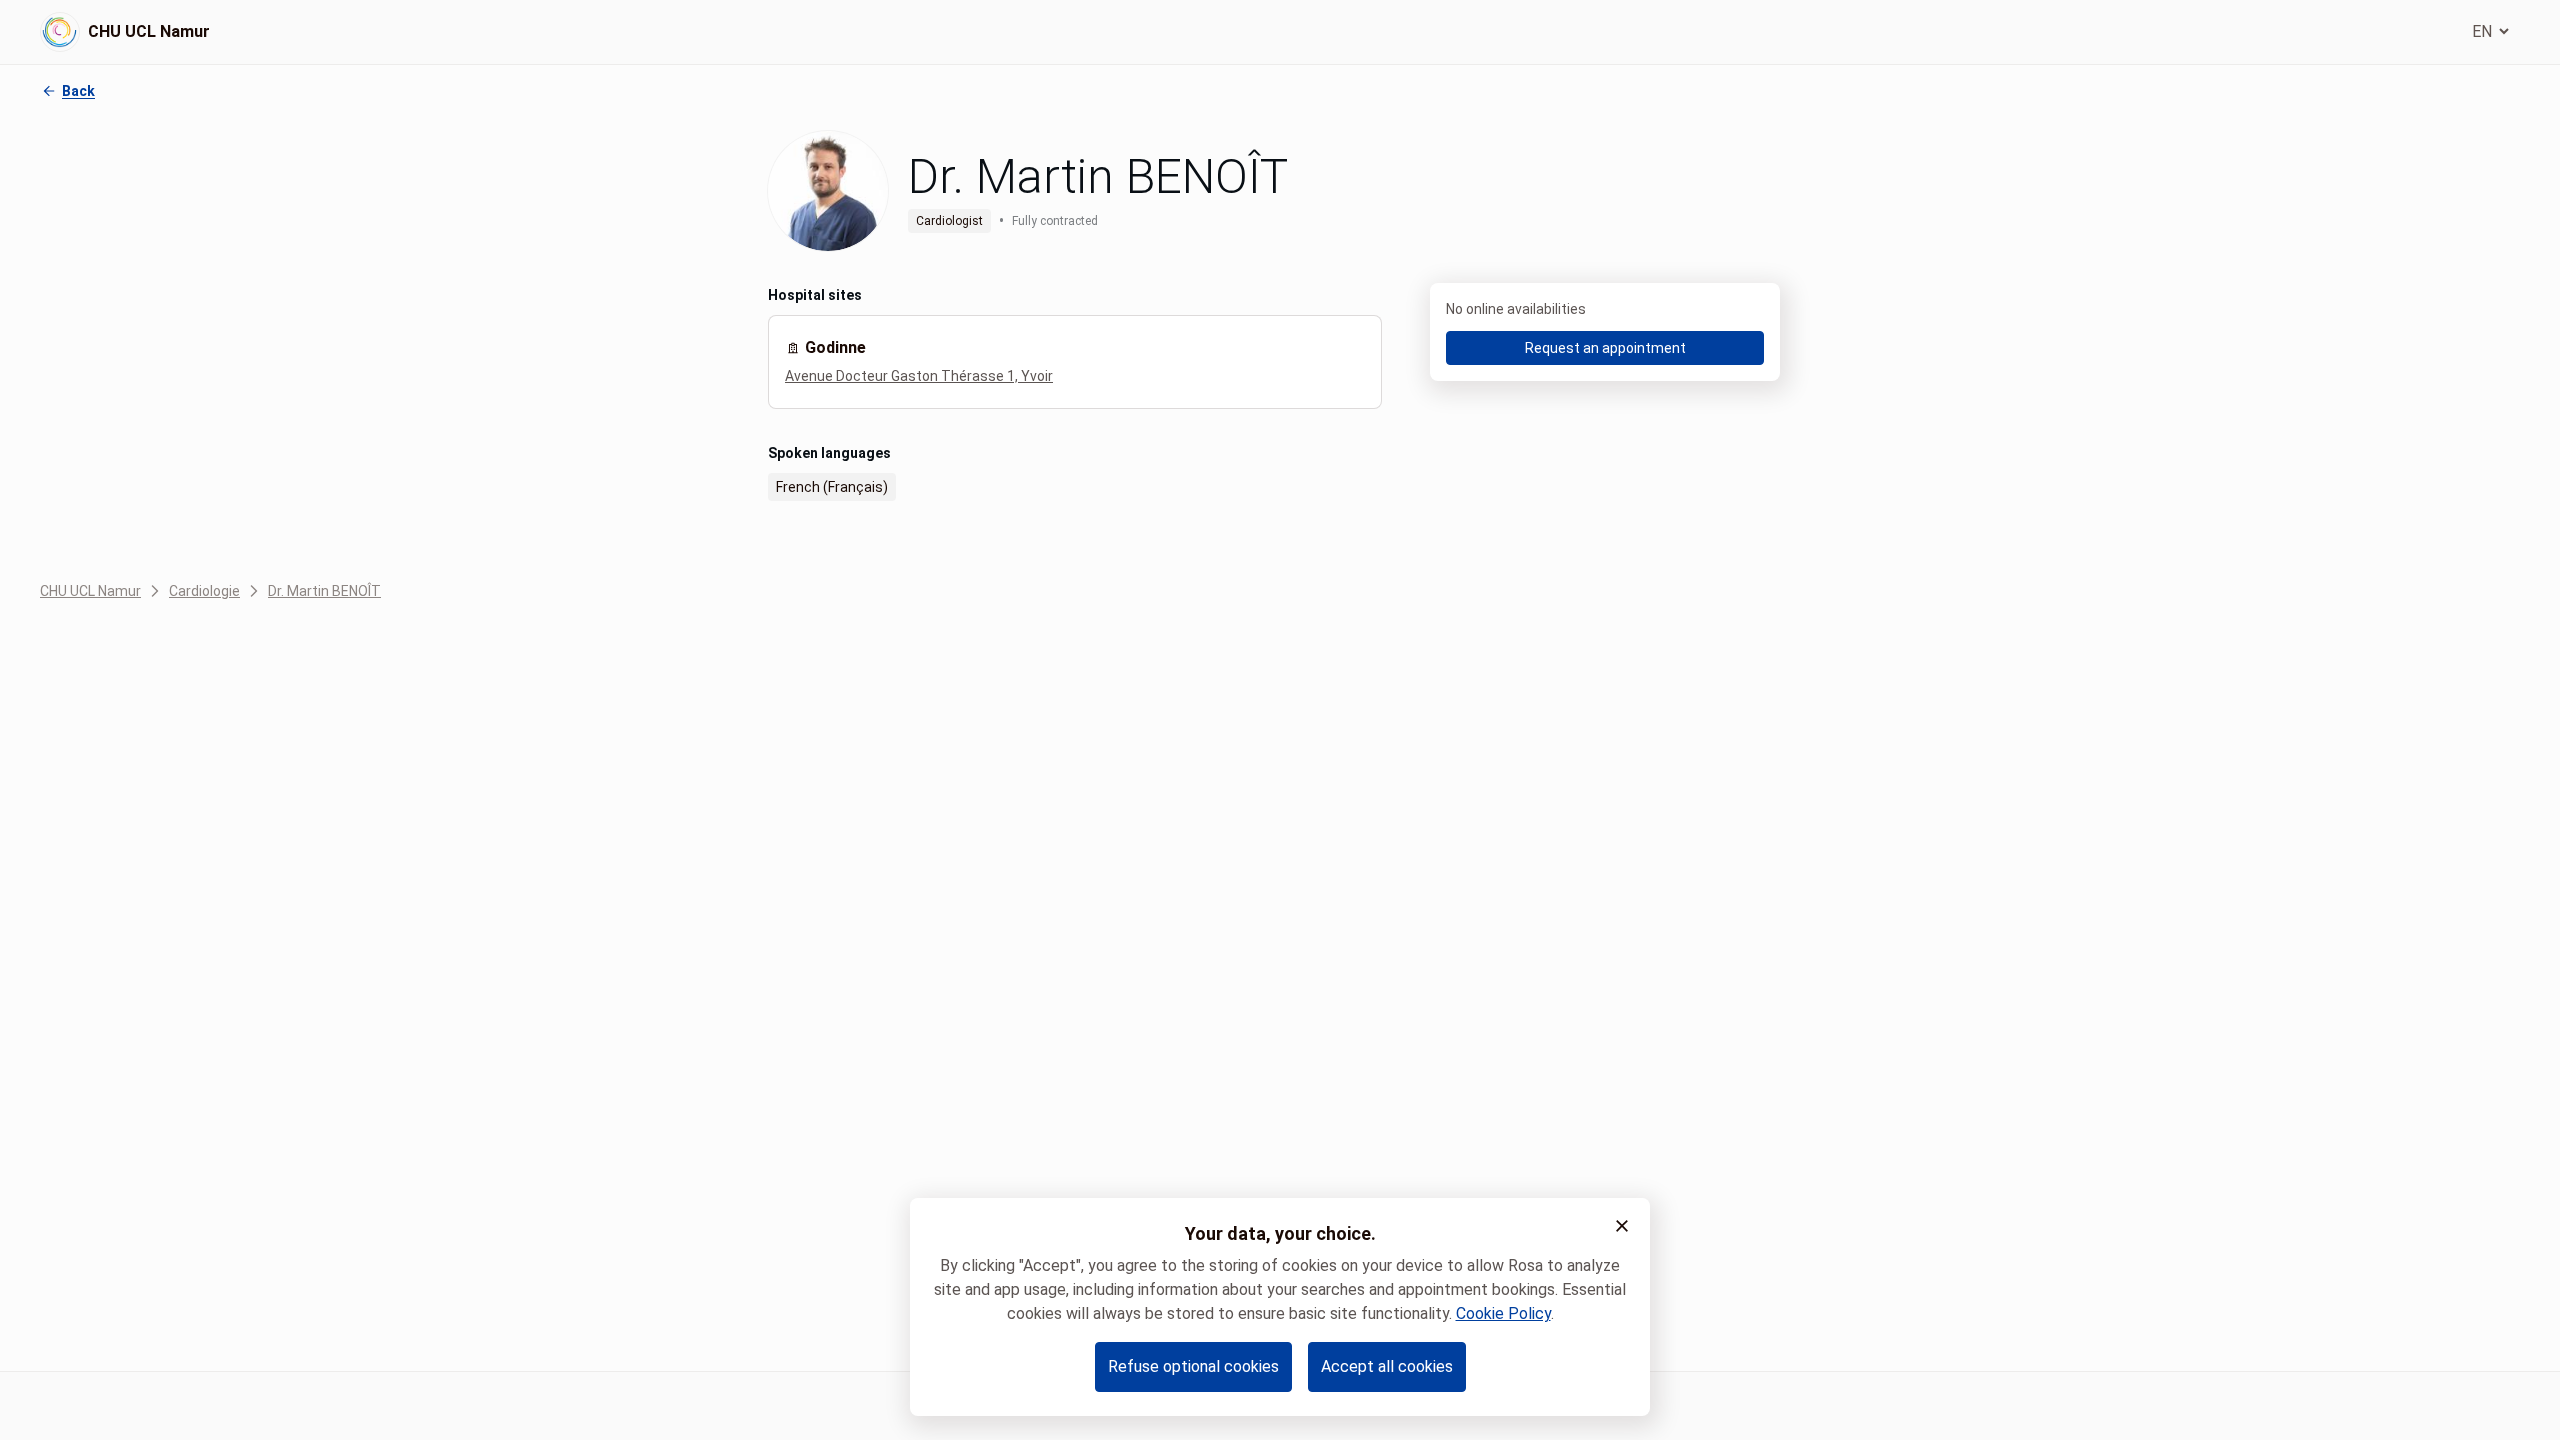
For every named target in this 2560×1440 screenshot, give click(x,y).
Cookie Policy (1503, 1313)
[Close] (1622, 1226)
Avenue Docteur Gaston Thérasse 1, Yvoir (919, 376)
